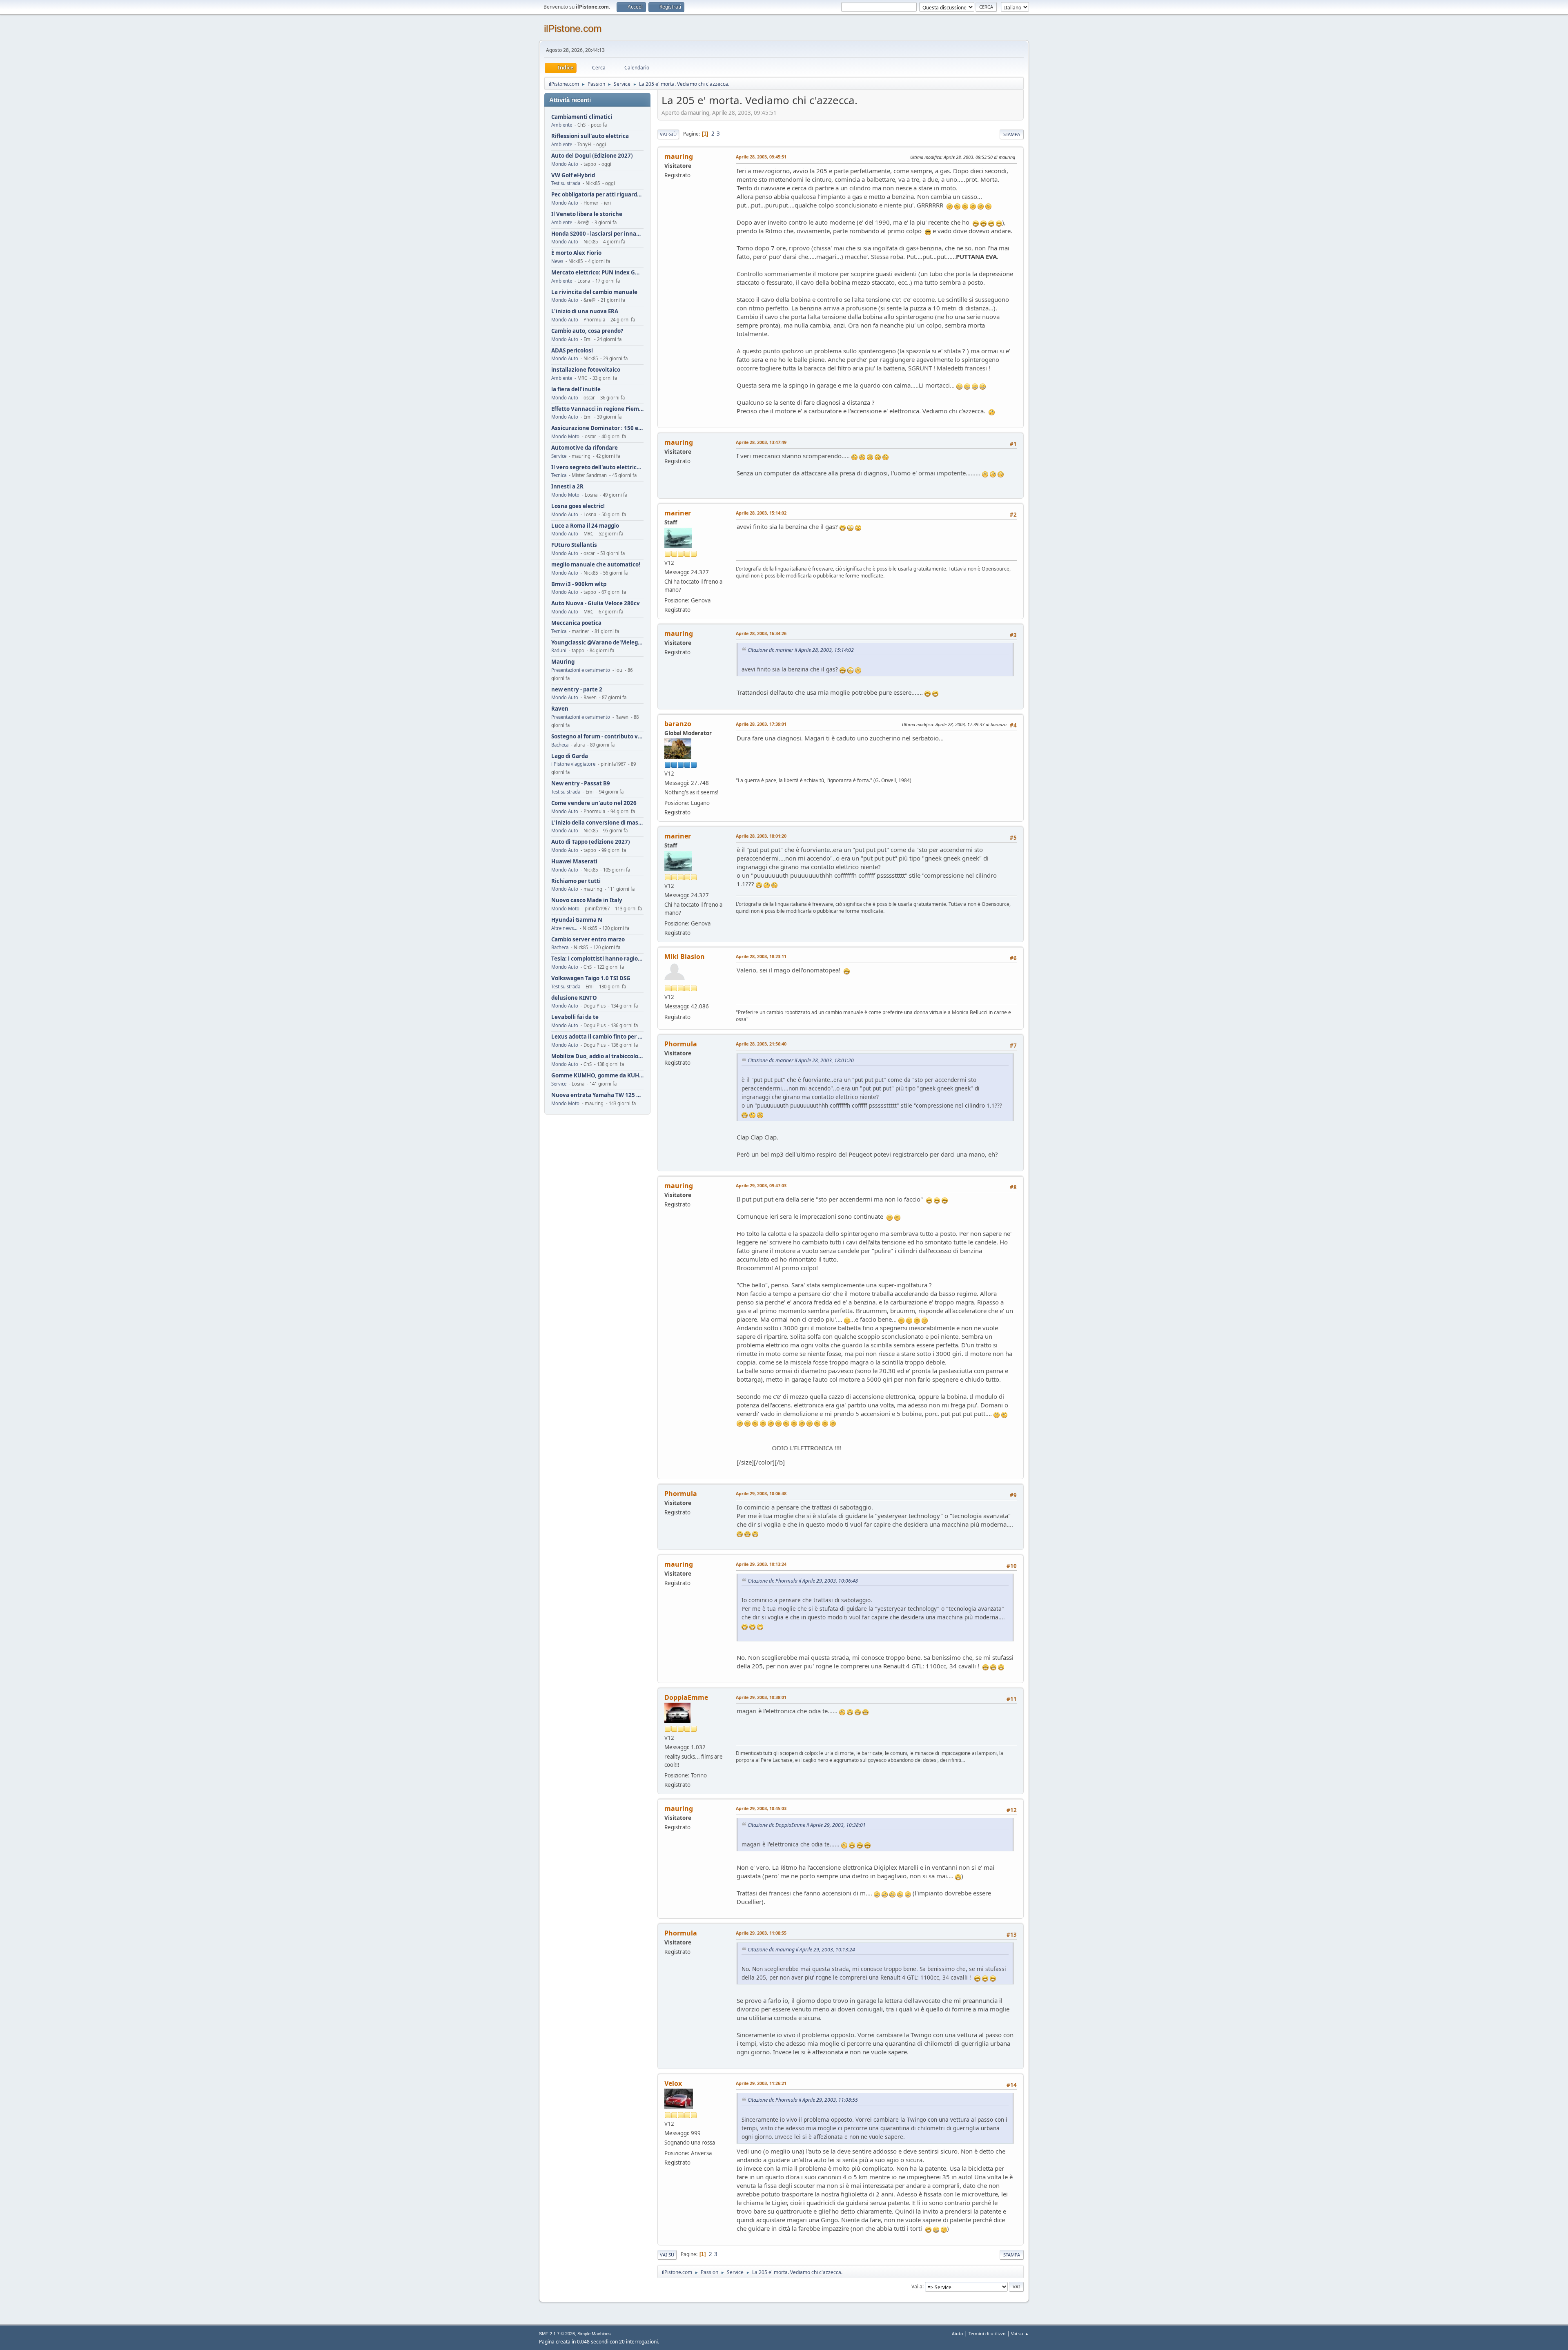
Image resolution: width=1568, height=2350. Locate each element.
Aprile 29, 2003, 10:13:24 (761, 1564)
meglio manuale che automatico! (596, 565)
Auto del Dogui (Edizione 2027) (592, 156)
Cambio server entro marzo (588, 940)
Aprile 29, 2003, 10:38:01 (761, 1697)
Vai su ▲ (1020, 2333)
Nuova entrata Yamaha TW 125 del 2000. (597, 1095)
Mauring (563, 662)
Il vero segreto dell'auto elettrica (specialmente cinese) (597, 467)
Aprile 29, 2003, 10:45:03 (761, 1808)
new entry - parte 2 (577, 690)
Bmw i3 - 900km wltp (579, 584)
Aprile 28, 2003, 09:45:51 (761, 157)
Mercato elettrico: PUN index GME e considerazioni (597, 273)
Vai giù (668, 134)
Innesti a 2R (567, 487)
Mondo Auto (565, 164)
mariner (678, 513)
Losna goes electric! (578, 506)
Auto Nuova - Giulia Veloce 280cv (596, 603)
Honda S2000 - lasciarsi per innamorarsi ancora (597, 234)
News (557, 261)
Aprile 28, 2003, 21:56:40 (761, 1044)
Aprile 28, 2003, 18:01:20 (761, 836)
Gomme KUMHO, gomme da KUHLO (597, 1076)
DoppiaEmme (686, 1697)
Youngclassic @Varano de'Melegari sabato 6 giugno (597, 643)
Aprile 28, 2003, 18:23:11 (761, 956)
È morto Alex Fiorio (576, 253)
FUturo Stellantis (574, 545)
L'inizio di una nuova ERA (585, 311)
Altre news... (564, 928)
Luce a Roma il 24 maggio (585, 526)
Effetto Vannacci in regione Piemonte (597, 409)
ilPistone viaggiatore (573, 764)
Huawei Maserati (574, 862)
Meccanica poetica (576, 623)
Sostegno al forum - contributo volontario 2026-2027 (597, 737)
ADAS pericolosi (572, 351)
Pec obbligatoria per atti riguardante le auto (597, 195)
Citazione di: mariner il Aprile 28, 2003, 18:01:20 (801, 1060)
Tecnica (559, 475)
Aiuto (958, 2333)
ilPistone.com (573, 28)
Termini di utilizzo (987, 2333)
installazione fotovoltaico (586, 370)
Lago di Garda (570, 756)
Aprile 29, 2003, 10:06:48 (761, 1493)
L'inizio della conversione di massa (597, 823)
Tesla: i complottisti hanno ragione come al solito (597, 959)
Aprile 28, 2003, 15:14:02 (761, 513)
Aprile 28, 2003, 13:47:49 (761, 442)
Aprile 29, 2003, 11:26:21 (761, 2083)
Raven (560, 709)
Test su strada (566, 183)
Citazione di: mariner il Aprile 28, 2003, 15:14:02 (801, 650)
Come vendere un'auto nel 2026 (594, 803)
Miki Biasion (685, 956)
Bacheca (560, 745)
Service (559, 456)
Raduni (559, 650)
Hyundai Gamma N (577, 920)
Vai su (667, 2255)
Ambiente (562, 125)
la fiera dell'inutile (576, 389)
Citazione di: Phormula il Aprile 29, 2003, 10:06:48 (803, 1581)
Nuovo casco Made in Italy (587, 900)
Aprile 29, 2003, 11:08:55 (761, 1933)
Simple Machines (594, 2334)
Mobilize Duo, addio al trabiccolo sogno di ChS (597, 1056)
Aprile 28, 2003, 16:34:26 (761, 633)
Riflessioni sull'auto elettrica (590, 136)
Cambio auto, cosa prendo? (587, 331)
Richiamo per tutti (576, 881)
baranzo (678, 724)
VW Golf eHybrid (573, 175)
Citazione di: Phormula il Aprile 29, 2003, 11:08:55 (803, 2100)
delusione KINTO (574, 998)
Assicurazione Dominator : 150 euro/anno (597, 428)
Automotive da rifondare (585, 448)
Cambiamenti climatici (582, 117)
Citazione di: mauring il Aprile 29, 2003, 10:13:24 (801, 1950)
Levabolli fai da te (575, 1017)
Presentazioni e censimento (581, 670)
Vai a (917, 2286)
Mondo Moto (565, 436)
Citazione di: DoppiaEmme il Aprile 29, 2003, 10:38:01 (807, 1825)
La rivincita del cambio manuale (594, 292)
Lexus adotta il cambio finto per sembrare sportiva (597, 1037)
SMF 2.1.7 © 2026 (557, 2334)
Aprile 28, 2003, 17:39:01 (761, 724)
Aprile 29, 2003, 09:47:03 (761, 1185)
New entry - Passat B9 (581, 784)
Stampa (1012, 134)
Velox (673, 2083)
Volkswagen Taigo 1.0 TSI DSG (591, 978)
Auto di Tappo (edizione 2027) (591, 842)
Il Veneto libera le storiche (587, 214)
